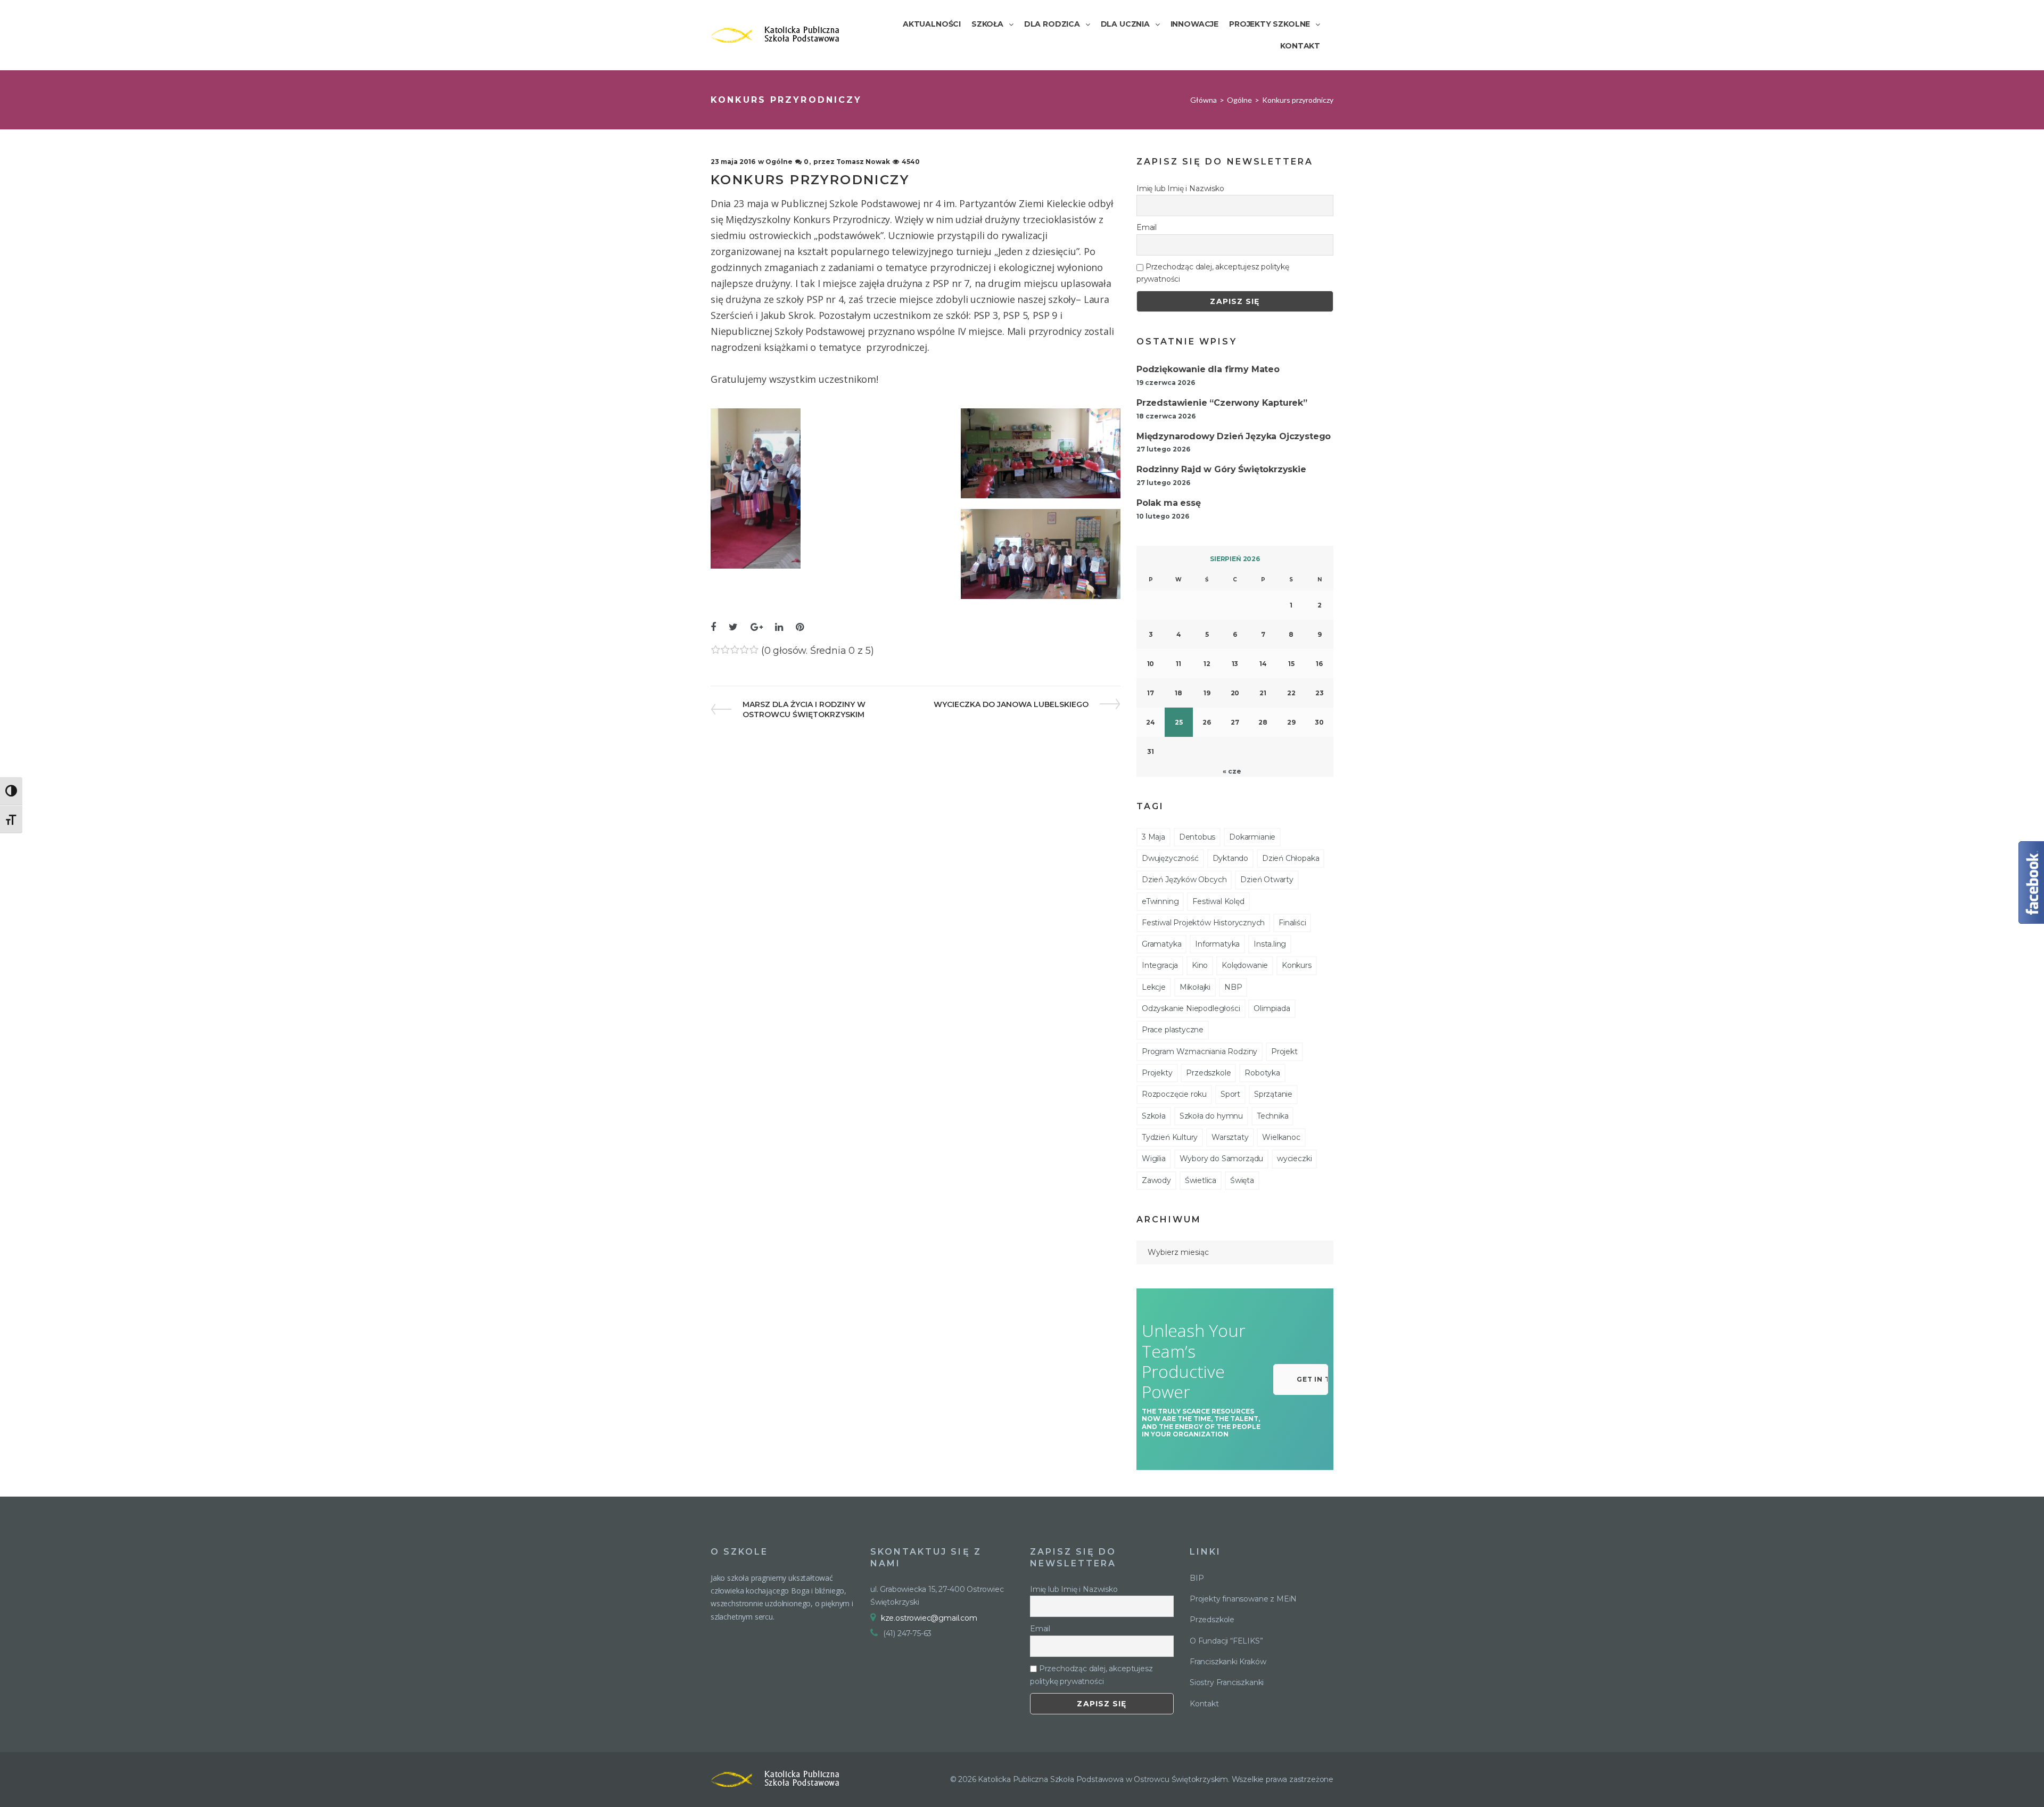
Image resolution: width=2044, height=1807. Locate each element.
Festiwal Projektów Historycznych (1203, 923)
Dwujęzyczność (1170, 858)
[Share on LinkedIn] (779, 627)
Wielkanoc (1281, 1137)
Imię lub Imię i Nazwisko (1180, 188)
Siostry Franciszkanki (1227, 1682)
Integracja (1160, 965)
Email (1147, 227)
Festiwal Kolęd (1218, 901)
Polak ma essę (1169, 503)
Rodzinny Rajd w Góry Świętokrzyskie (1221, 469)
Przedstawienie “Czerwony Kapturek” (1222, 403)
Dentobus (1197, 837)
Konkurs (1297, 965)
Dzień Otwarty (1267, 880)
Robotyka (1262, 1073)
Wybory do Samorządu (1222, 1159)
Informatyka (1217, 944)
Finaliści (1292, 923)
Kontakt (1204, 1704)
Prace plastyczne (1173, 1030)
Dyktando (1231, 858)
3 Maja (1153, 837)
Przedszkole (1208, 1073)
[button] (1301, 1379)
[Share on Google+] (757, 627)
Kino (1200, 965)
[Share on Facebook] (713, 627)
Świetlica (1201, 1180)
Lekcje (1154, 987)
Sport (1230, 1094)
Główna (1204, 100)
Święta (1242, 1180)
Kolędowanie (1245, 965)
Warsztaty (1230, 1137)
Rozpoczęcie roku (1174, 1094)
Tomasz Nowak (863, 162)
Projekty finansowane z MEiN (1243, 1599)
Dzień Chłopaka (1291, 858)
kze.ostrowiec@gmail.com (929, 1618)
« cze (1232, 771)
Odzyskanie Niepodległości (1191, 1008)
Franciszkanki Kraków (1228, 1662)
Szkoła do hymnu (1211, 1116)
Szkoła (1154, 1116)
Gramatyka (1161, 944)
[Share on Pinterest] (800, 627)
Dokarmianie (1252, 837)
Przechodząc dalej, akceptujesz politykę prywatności (1213, 273)
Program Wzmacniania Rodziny (1200, 1052)
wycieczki (1294, 1159)
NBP (1233, 987)
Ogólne (1239, 100)
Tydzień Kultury (1170, 1137)
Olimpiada (1272, 1008)
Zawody (1156, 1180)
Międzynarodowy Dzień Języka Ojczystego (1234, 436)
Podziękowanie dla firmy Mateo (1208, 369)
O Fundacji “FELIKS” (1226, 1641)
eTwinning (1160, 901)
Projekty (1157, 1073)
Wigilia (1154, 1159)
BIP (1197, 1578)
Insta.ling (1270, 944)
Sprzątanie (1273, 1094)
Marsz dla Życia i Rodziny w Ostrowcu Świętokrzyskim (804, 709)
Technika (1273, 1116)
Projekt (1284, 1052)
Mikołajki (1195, 987)
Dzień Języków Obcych (1184, 880)
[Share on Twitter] (733, 627)
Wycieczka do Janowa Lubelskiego (1011, 704)
